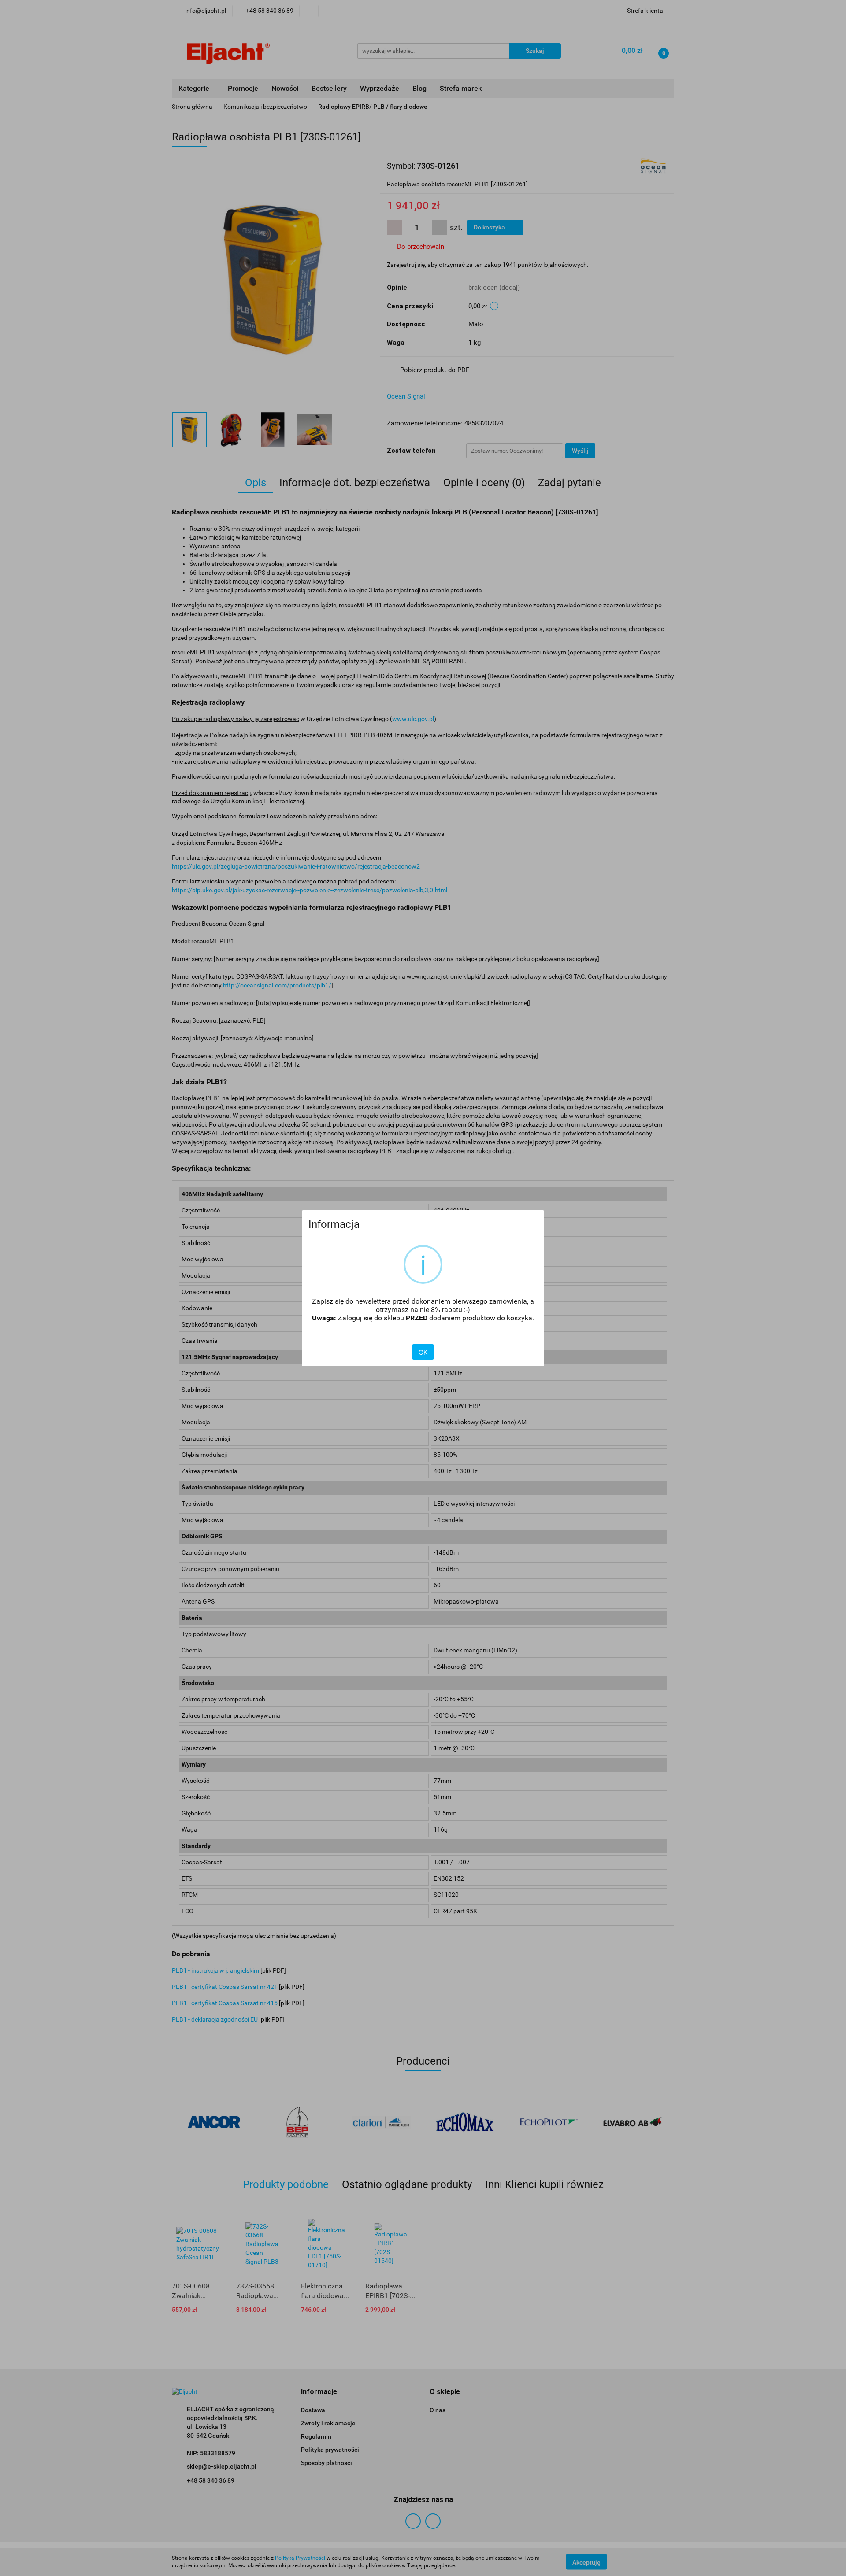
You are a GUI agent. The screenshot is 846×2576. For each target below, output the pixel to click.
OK (423, 1352)
